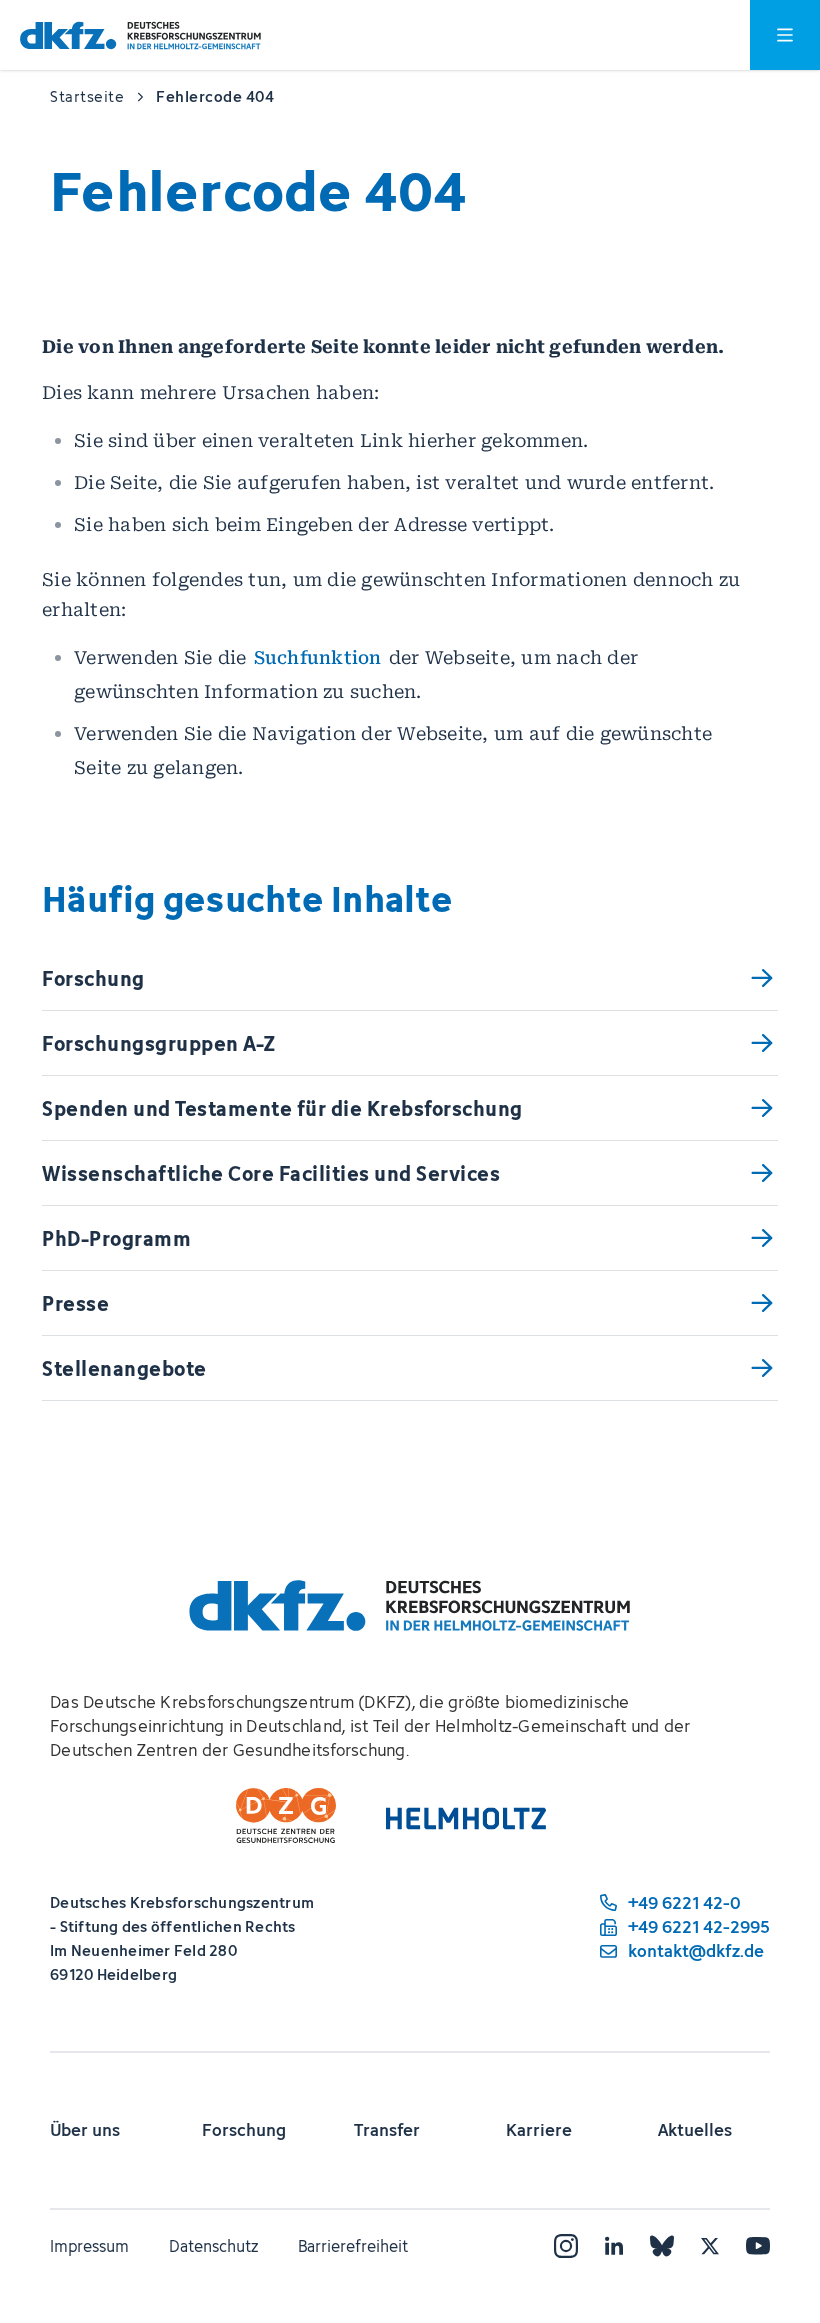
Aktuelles (695, 2130)
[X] (710, 2246)
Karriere (539, 2130)
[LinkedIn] (614, 2246)
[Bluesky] (662, 2246)
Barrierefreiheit (353, 2246)
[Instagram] (566, 2246)
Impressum (89, 2246)
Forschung (244, 2130)
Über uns (85, 2130)
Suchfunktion (318, 657)
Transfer (387, 2130)
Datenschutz (213, 2246)
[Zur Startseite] (140, 35)
